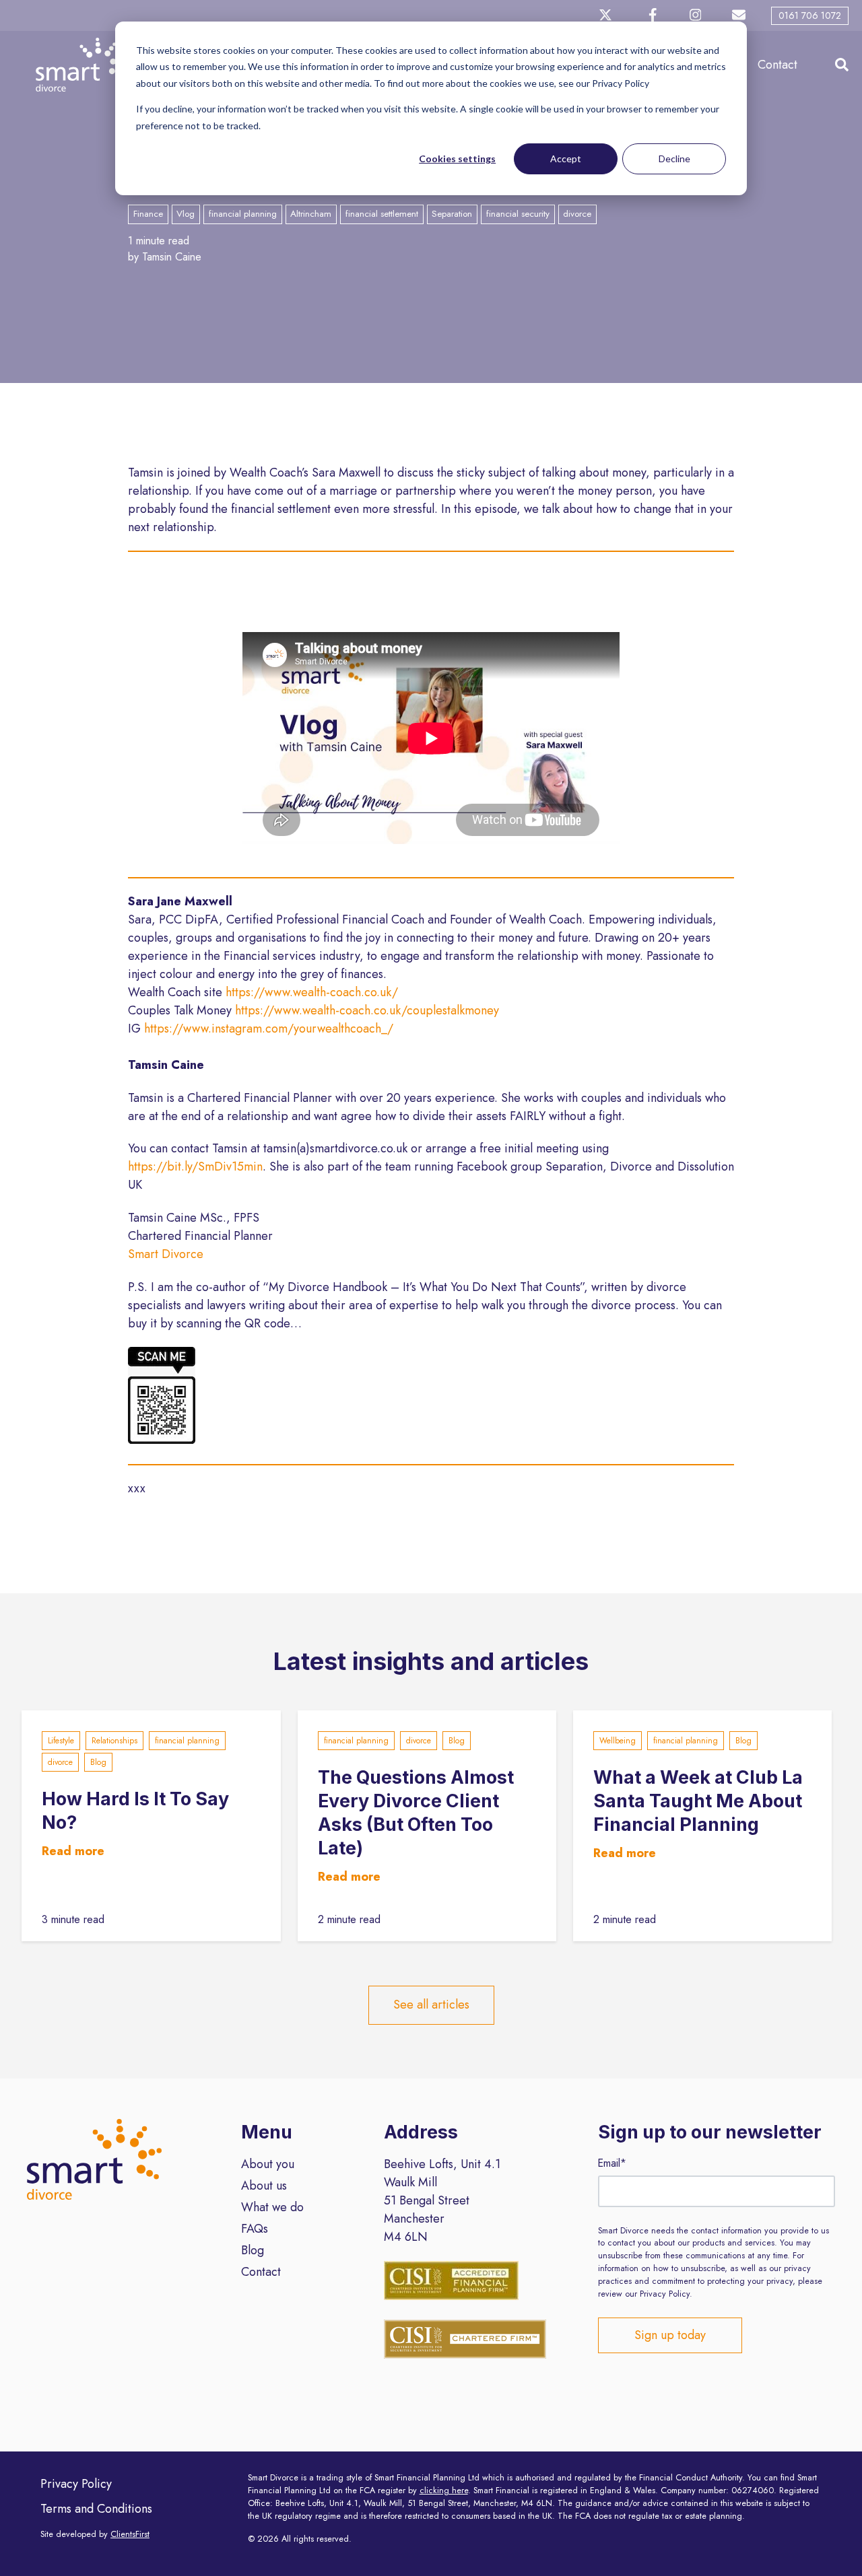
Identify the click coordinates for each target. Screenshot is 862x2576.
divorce (60, 1762)
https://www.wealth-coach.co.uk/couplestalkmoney (367, 1010)
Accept (566, 159)
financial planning (187, 1741)
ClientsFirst (130, 2534)
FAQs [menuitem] (255, 2229)
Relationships (114, 1741)
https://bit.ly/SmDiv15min (195, 1167)
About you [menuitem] (268, 2164)
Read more (73, 1851)
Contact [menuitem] (261, 2272)
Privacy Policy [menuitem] (76, 2484)
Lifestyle (61, 1741)
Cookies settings (457, 159)
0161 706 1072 (810, 15)
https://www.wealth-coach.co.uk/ (312, 992)
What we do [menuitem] (272, 2207)
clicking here (444, 2491)
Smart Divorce (166, 1254)
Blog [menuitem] (253, 2250)
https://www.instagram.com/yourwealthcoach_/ (269, 1029)
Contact (777, 65)
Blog (98, 1762)
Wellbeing (618, 1741)
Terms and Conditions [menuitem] (96, 2509)
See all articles (431, 2005)
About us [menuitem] (264, 2186)
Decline (674, 159)
